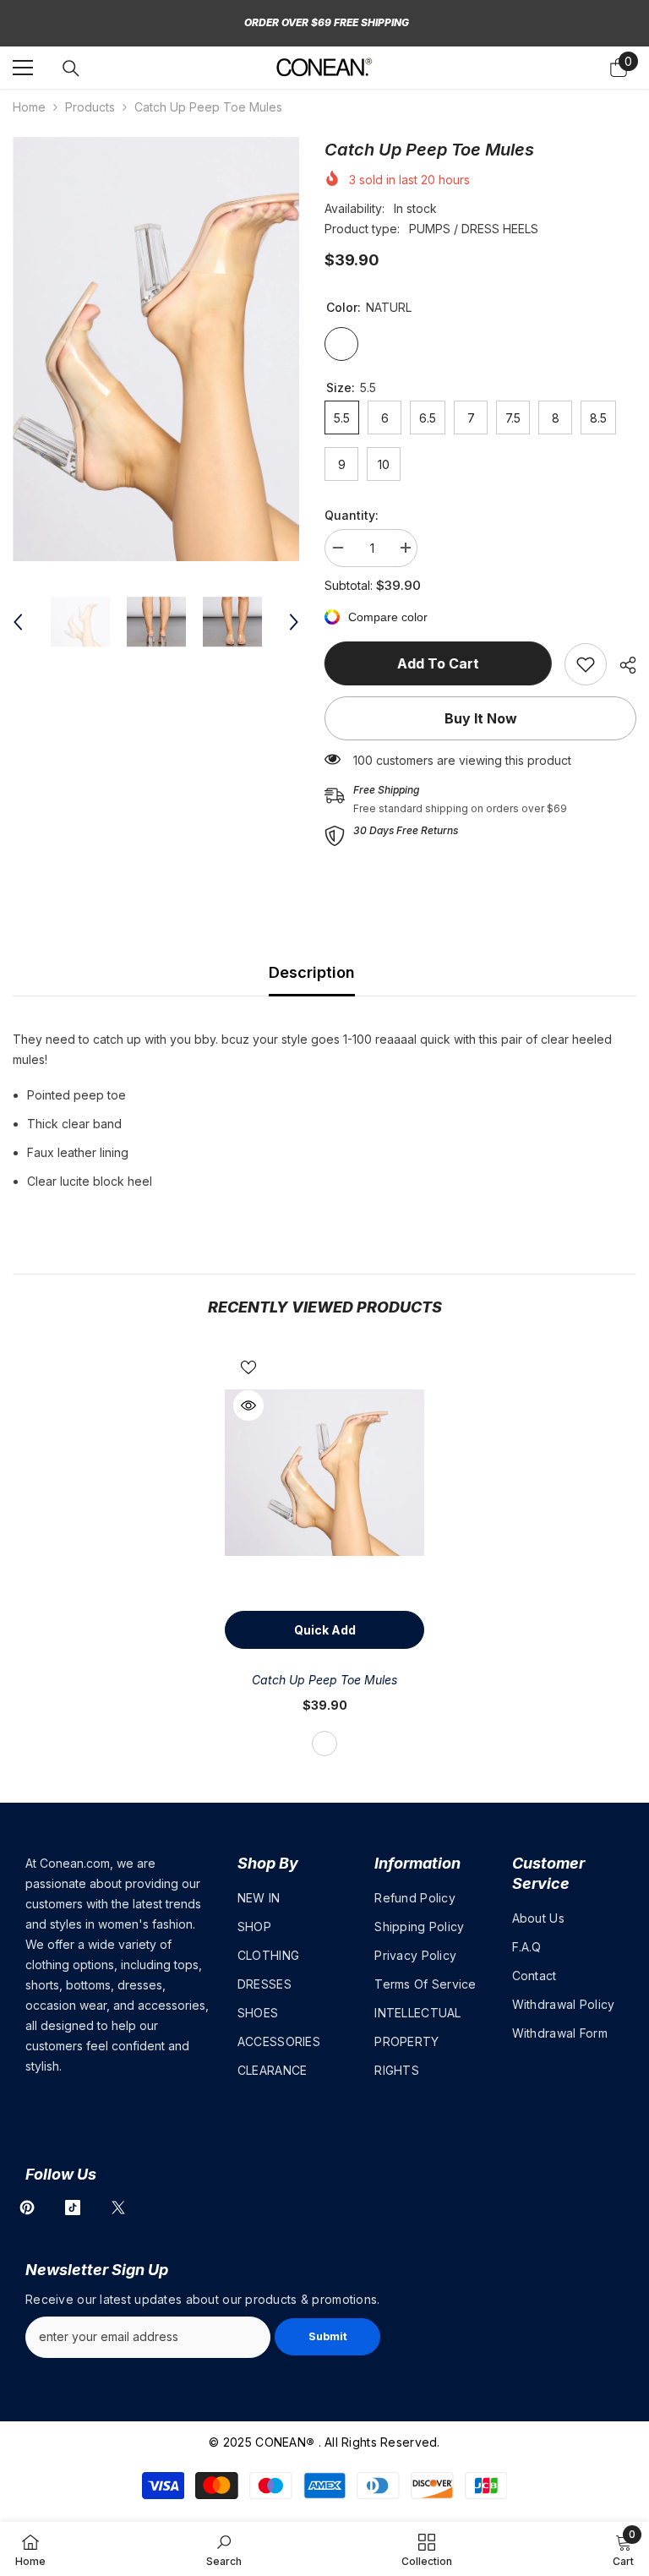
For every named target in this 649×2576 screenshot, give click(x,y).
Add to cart (438, 663)
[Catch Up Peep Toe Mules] (324, 1473)
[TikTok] (73, 2208)
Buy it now (481, 718)
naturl (324, 1744)
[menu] (23, 68)
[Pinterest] (27, 2208)
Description (312, 972)
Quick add (325, 1630)
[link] (586, 664)
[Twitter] (118, 2208)
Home (29, 107)
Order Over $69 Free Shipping (327, 22)
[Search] (71, 68)
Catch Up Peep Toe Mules (324, 1680)
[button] (18, 622)
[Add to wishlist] (248, 1367)
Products (90, 107)
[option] (156, 349)
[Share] (622, 665)
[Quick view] (248, 1405)
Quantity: (352, 515)
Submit (328, 2336)
